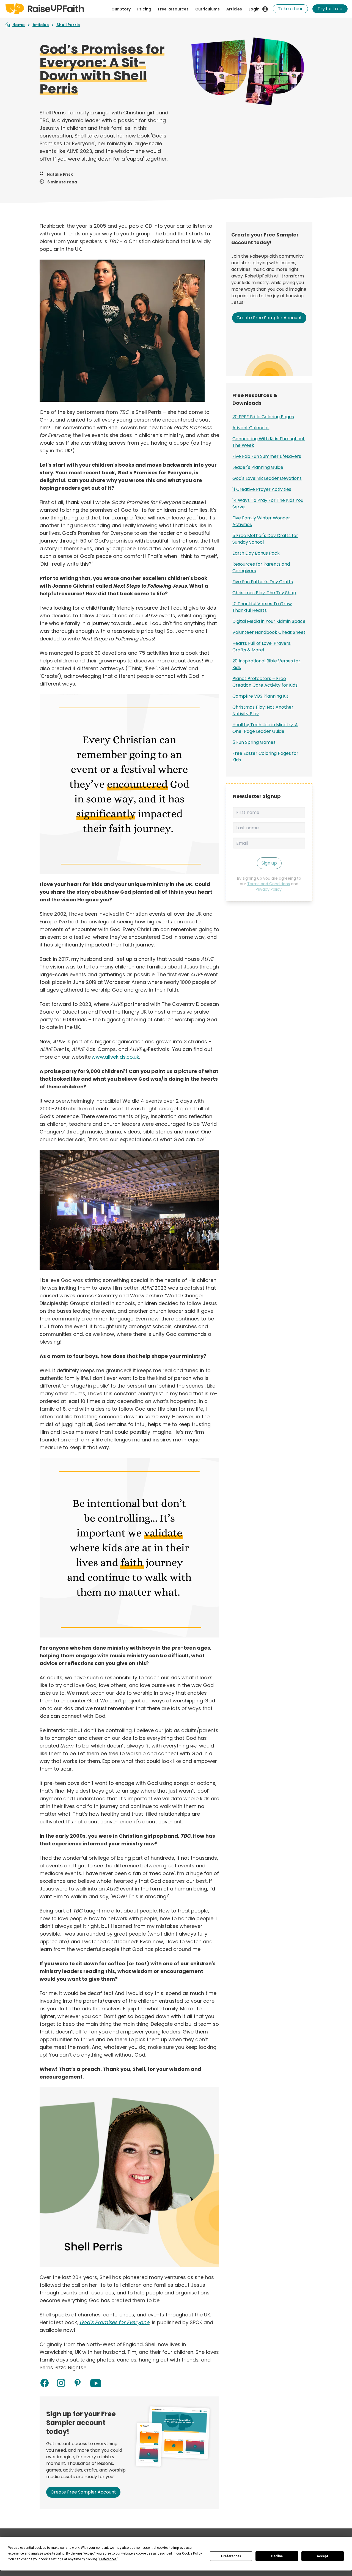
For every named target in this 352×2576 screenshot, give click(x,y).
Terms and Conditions (269, 884)
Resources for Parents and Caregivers (261, 567)
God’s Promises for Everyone (114, 2322)
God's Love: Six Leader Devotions (267, 478)
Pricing (144, 9)
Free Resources (173, 9)
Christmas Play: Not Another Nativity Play (263, 710)
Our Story (121, 9)
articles (41, 25)
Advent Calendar (251, 428)
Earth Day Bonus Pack (256, 553)
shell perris (68, 25)
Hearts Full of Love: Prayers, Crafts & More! (262, 647)
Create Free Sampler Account (83, 2492)
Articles (234, 9)
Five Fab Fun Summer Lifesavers (267, 456)
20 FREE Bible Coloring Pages (263, 417)
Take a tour (290, 9)
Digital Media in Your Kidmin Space (269, 621)
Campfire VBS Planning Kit (260, 696)
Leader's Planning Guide (258, 467)
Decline (277, 2556)
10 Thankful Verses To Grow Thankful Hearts (262, 607)
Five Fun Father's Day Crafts (263, 582)
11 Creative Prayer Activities (262, 489)
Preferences (231, 2556)
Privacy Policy (269, 889)
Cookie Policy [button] (192, 2553)
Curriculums (207, 9)
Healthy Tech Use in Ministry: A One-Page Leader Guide (265, 728)
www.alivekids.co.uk (115, 1057)
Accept (323, 2556)
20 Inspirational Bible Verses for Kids (266, 664)
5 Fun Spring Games (254, 742)
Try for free (330, 9)
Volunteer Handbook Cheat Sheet (269, 632)
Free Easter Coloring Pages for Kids (265, 757)
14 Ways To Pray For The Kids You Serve (268, 504)
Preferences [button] (108, 2559)
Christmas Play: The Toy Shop (264, 593)
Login (254, 9)
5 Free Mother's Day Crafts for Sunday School (265, 539)
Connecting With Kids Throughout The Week (269, 442)
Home (19, 25)
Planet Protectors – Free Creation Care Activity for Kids (265, 682)
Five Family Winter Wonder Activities (261, 521)
